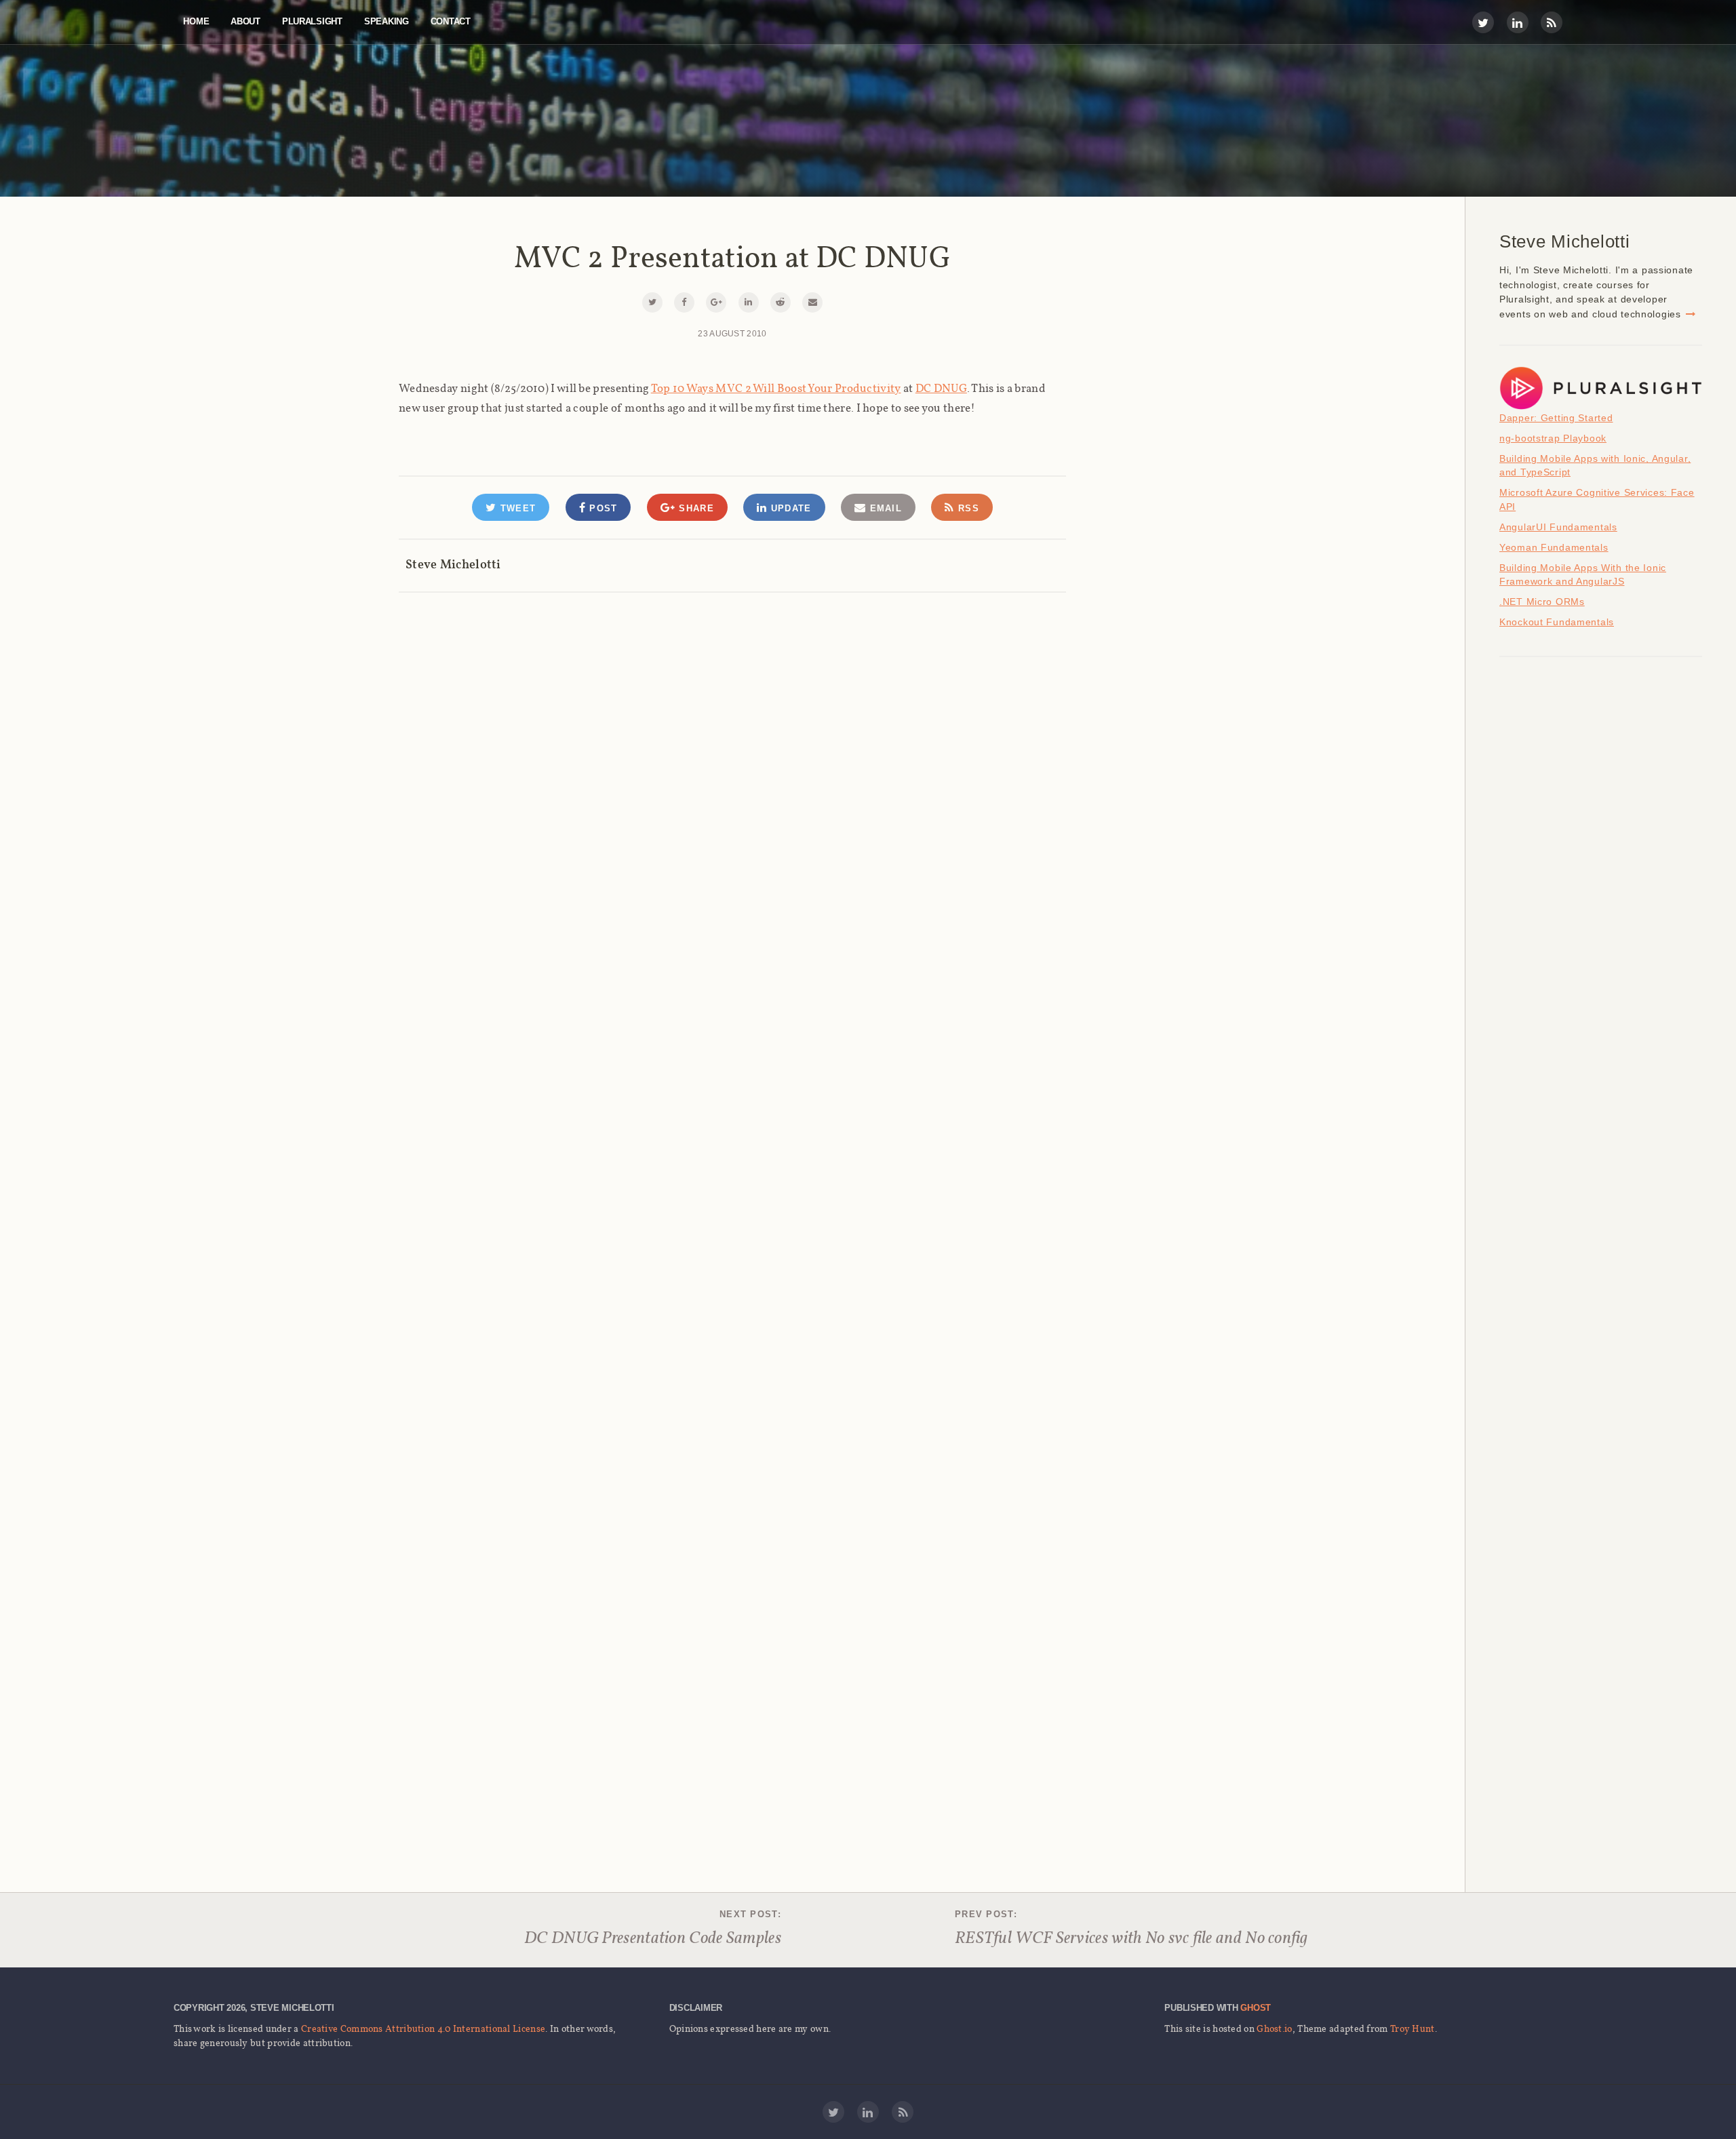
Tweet (516, 508)
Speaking (387, 21)
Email (884, 508)
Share (695, 508)
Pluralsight (312, 21)
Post (602, 508)
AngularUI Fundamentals (1558, 527)
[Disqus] (732, 764)
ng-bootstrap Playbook (1553, 438)
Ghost (1256, 2008)
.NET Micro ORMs (1542, 602)
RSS (967, 508)
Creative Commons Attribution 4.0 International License (423, 2028)
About (245, 21)
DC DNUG (941, 388)
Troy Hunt (1413, 2028)
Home (196, 21)
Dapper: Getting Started (1556, 418)
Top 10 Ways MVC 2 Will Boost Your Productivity (776, 388)
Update (789, 508)
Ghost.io (1274, 2028)
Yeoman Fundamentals (1554, 547)
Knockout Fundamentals (1557, 622)
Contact (451, 21)
